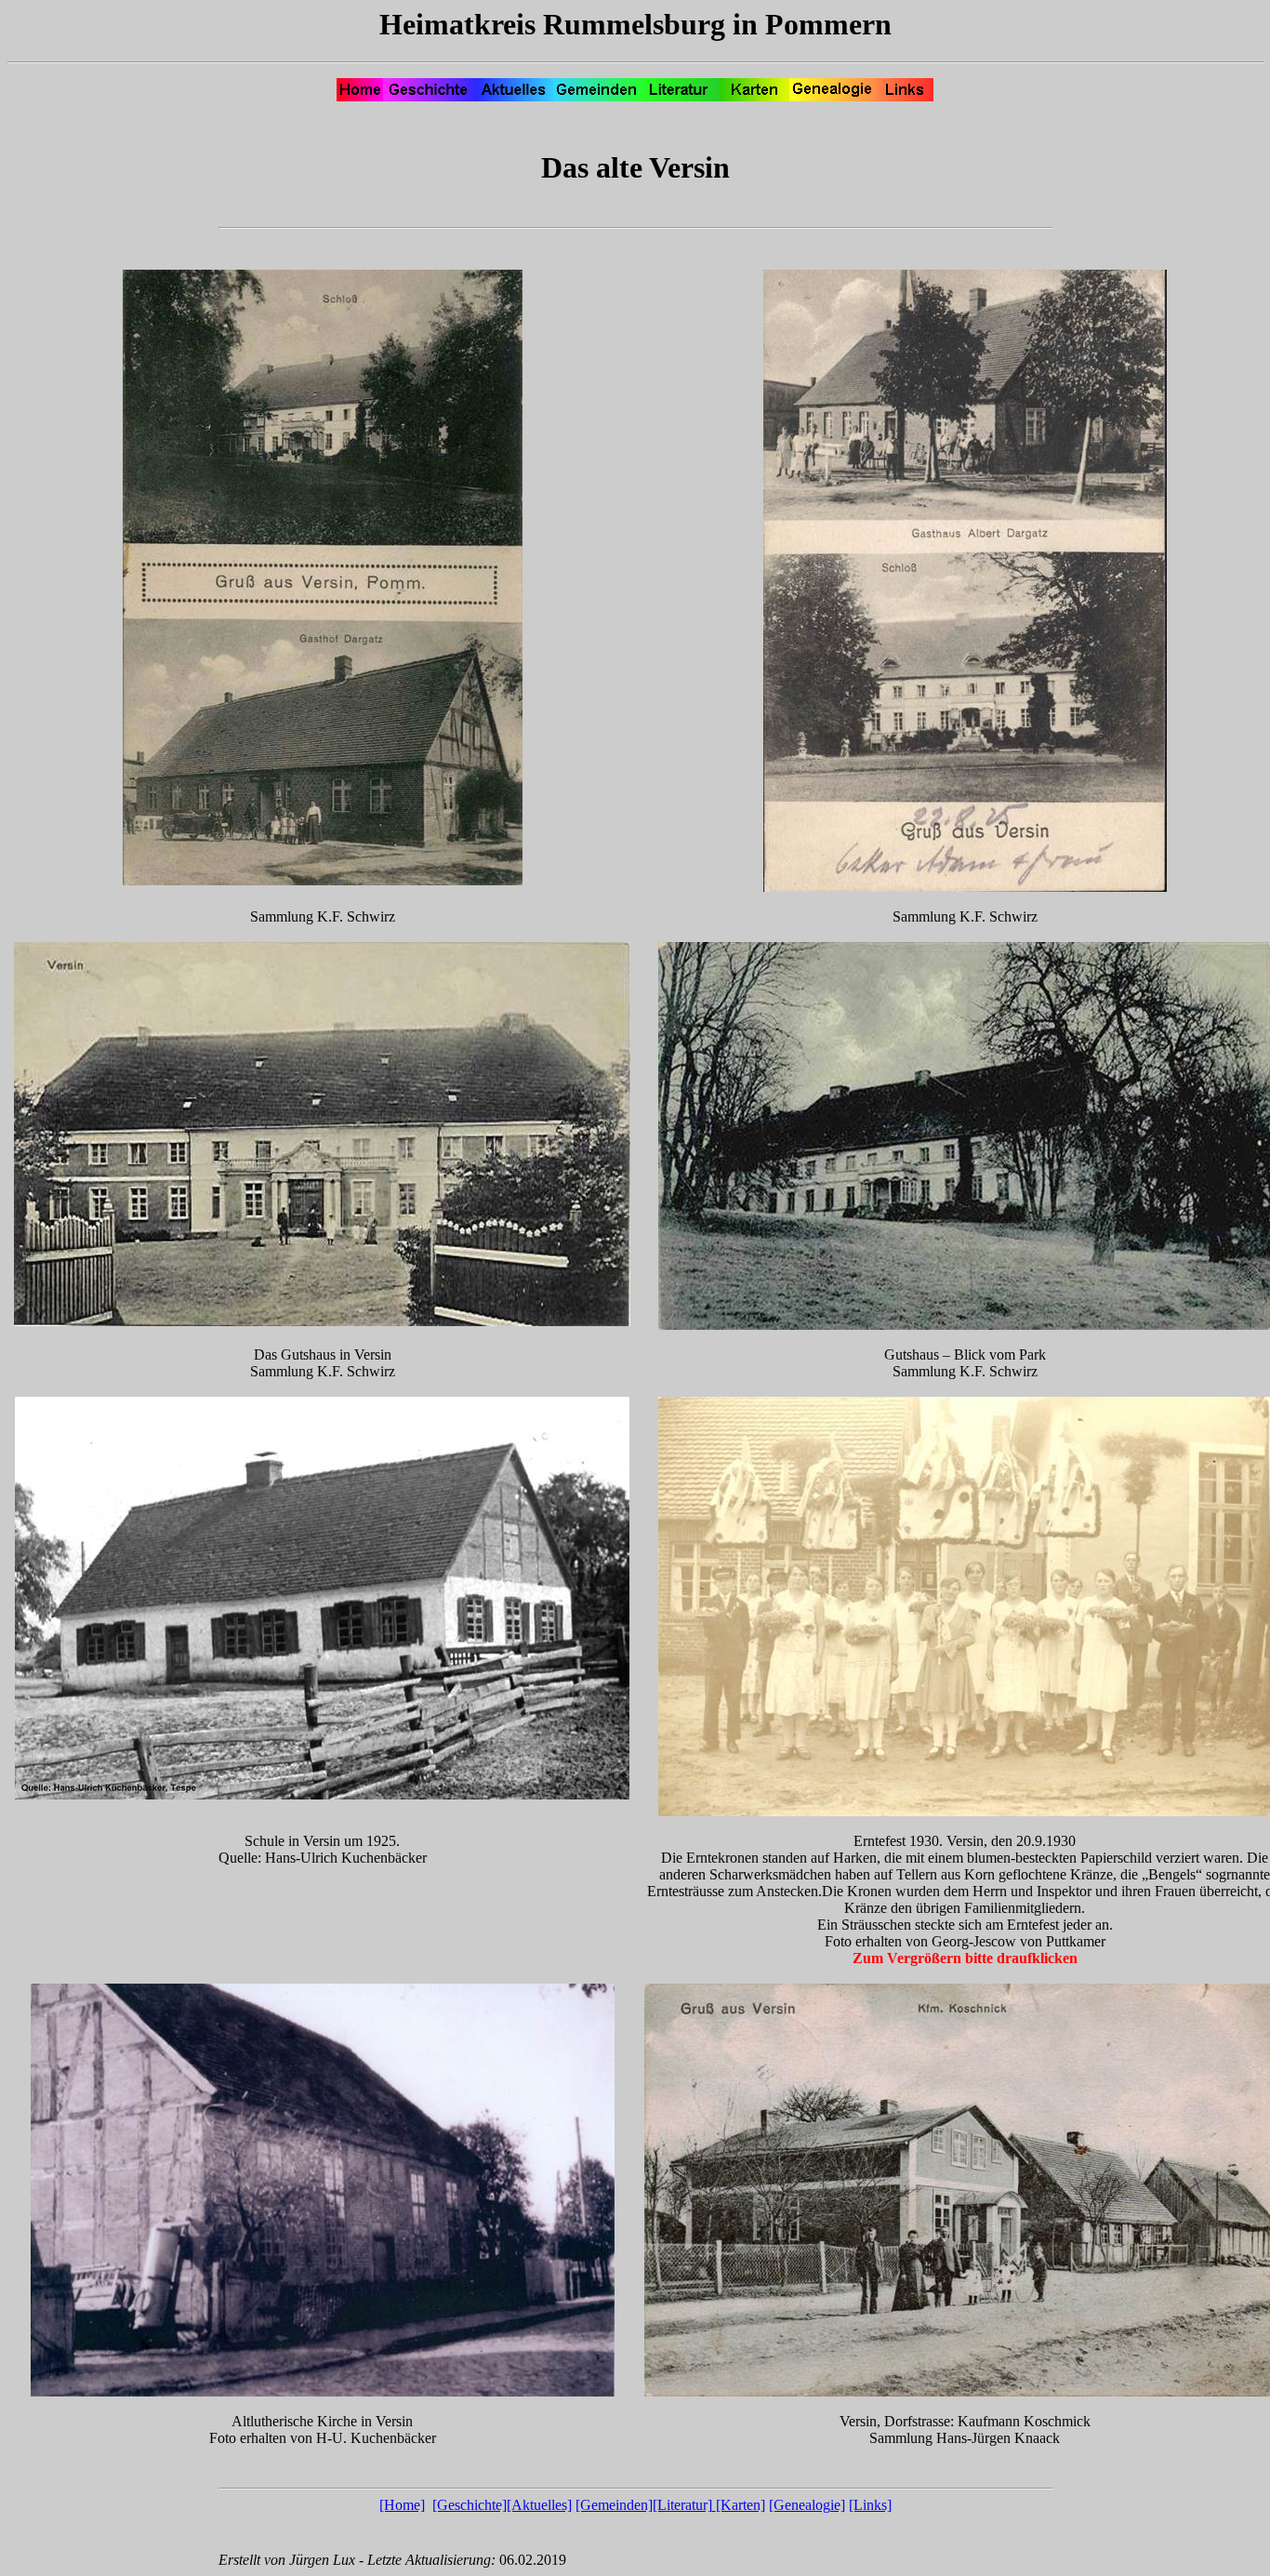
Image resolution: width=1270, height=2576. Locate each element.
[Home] (402, 2505)
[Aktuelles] (539, 2505)
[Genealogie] (807, 2505)
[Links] (870, 2505)
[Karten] (741, 2505)
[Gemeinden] (614, 2505)
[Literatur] (682, 2505)
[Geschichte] (470, 2505)
